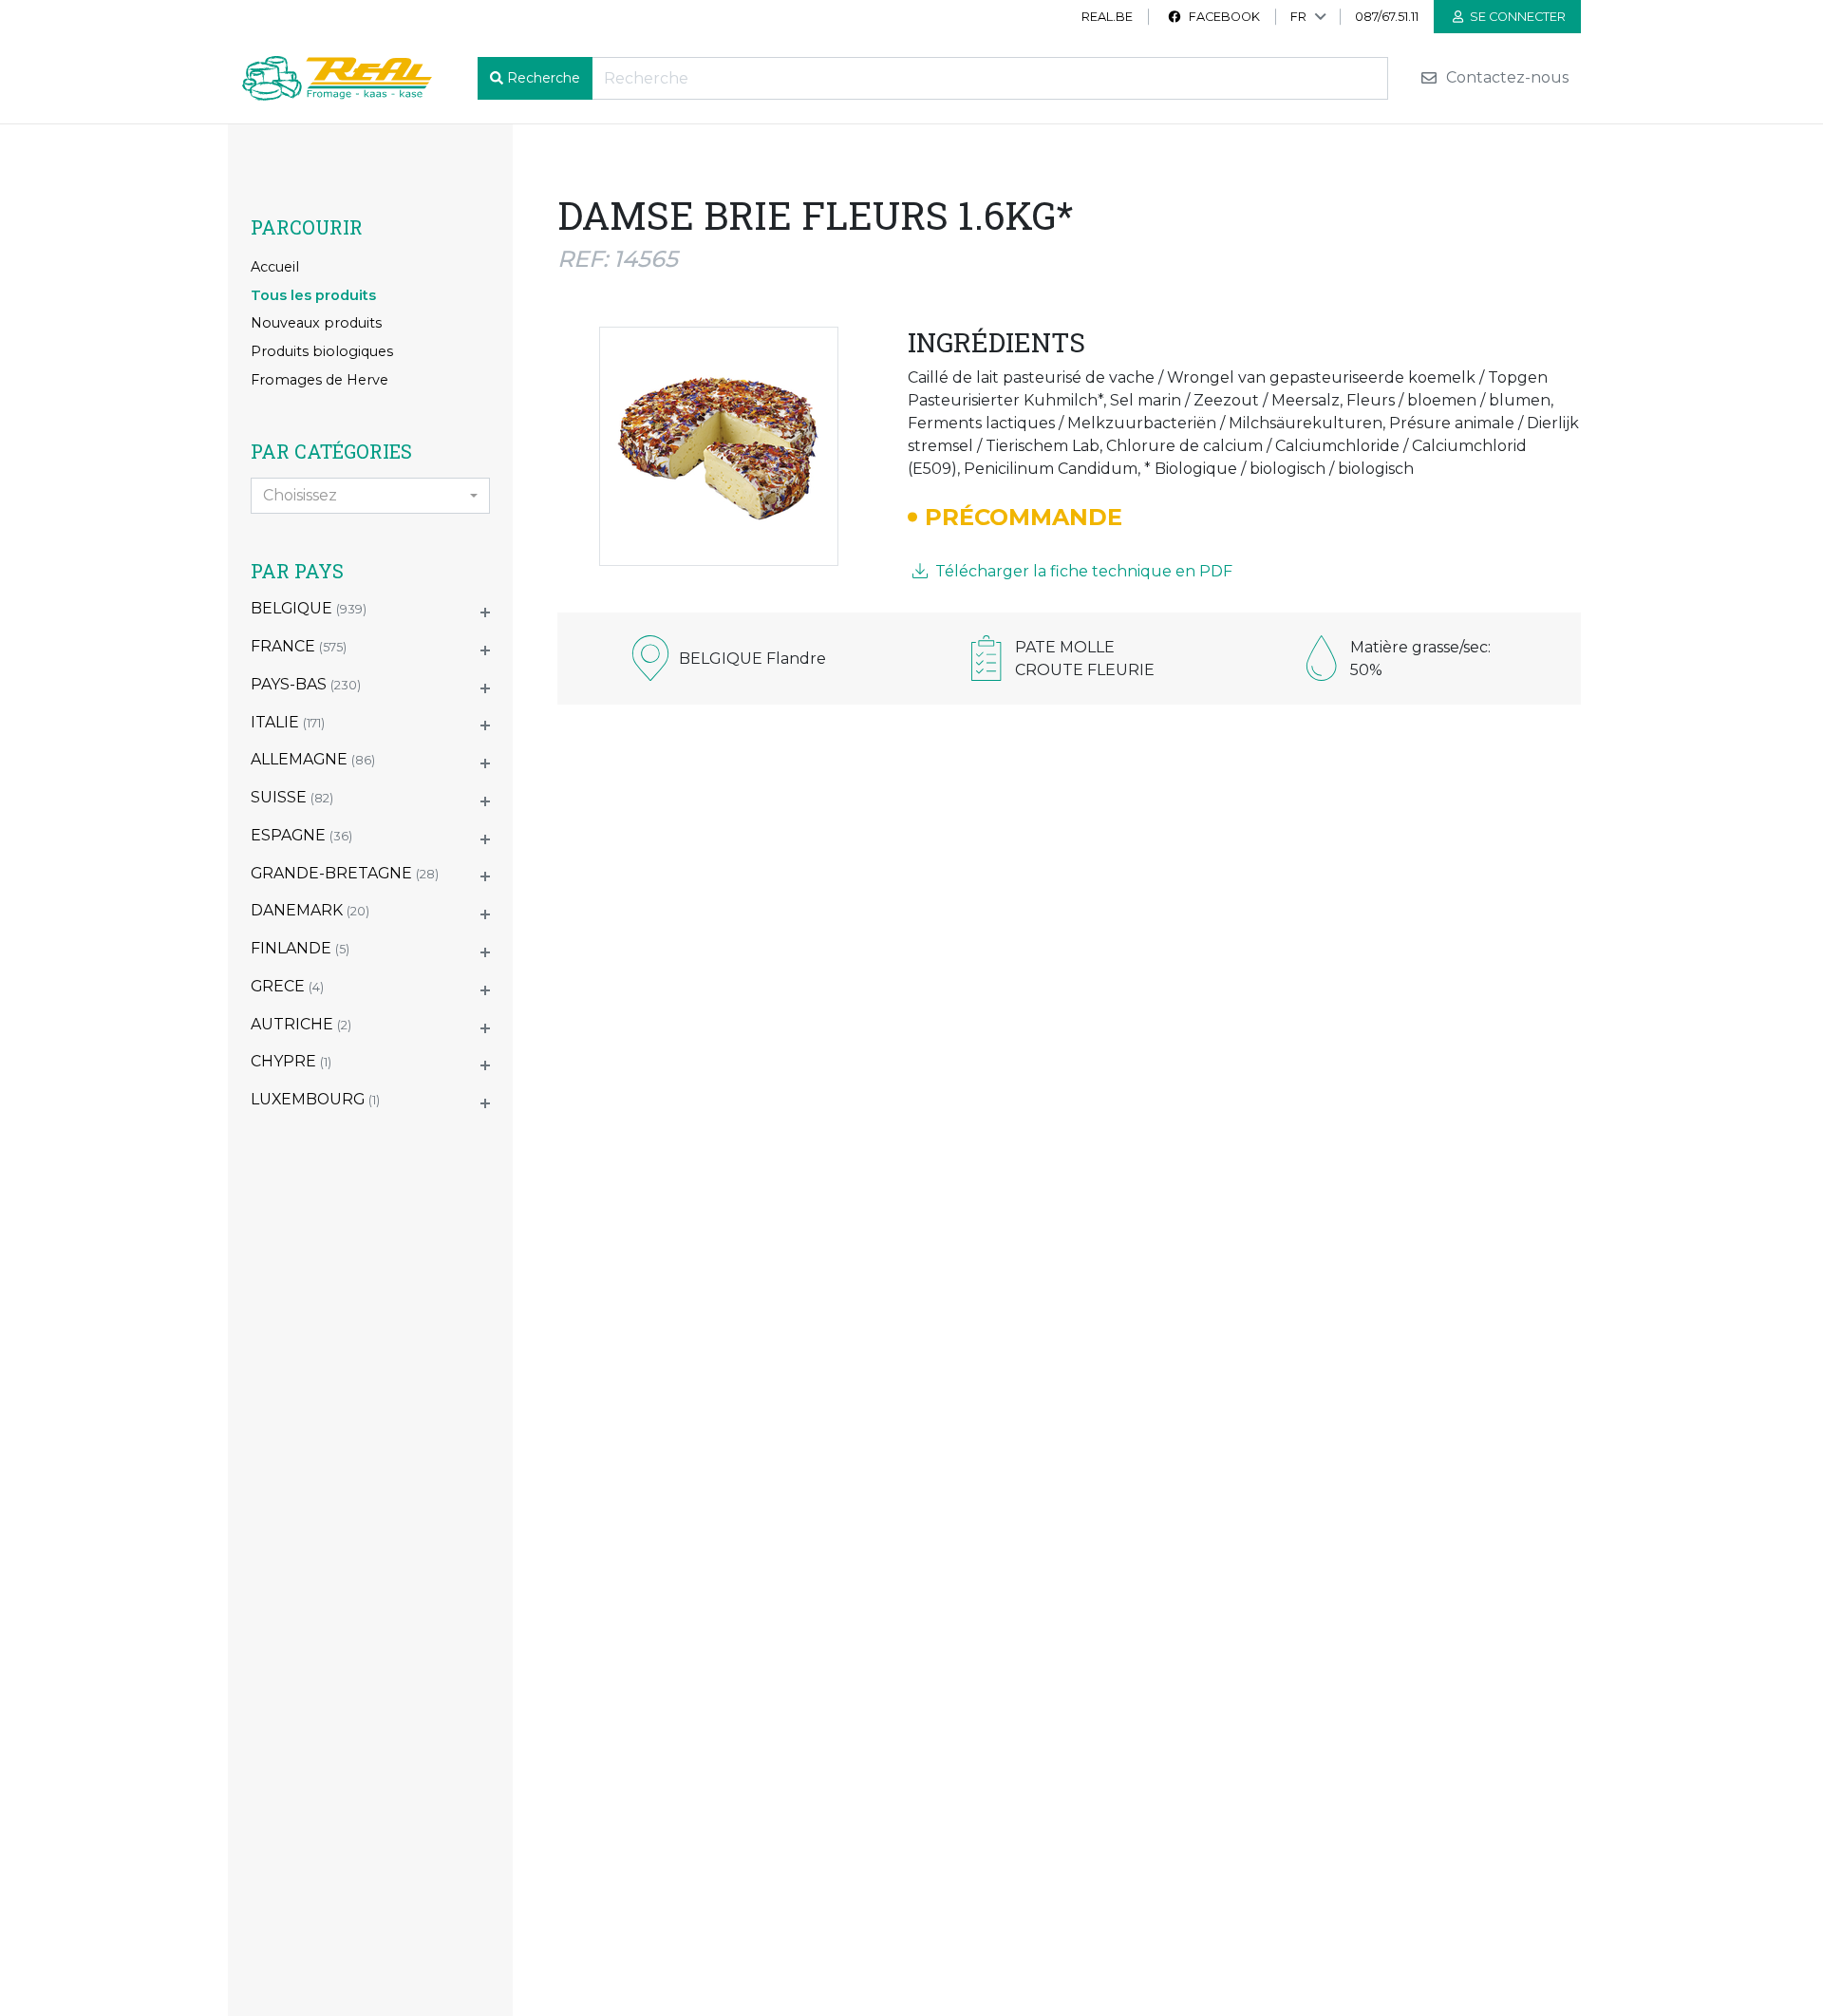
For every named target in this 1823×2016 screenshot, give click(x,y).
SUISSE (292, 797)
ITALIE (288, 722)
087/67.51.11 (1387, 17)
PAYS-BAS (306, 684)
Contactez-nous (1505, 78)
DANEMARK (310, 910)
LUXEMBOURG (315, 1099)
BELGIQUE (309, 608)
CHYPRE (291, 1061)
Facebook (1223, 17)
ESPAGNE (301, 835)
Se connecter (1516, 17)
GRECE (287, 986)
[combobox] (370, 496)
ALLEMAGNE (313, 759)
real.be (1107, 17)
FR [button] (1298, 17)
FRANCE (299, 646)
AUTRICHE (301, 1024)
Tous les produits (313, 295)
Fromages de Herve (319, 380)
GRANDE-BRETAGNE (345, 873)
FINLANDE (300, 948)
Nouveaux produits (316, 323)
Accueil (275, 267)
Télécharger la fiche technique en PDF (1082, 571)
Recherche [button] (544, 78)
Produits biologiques (322, 351)
